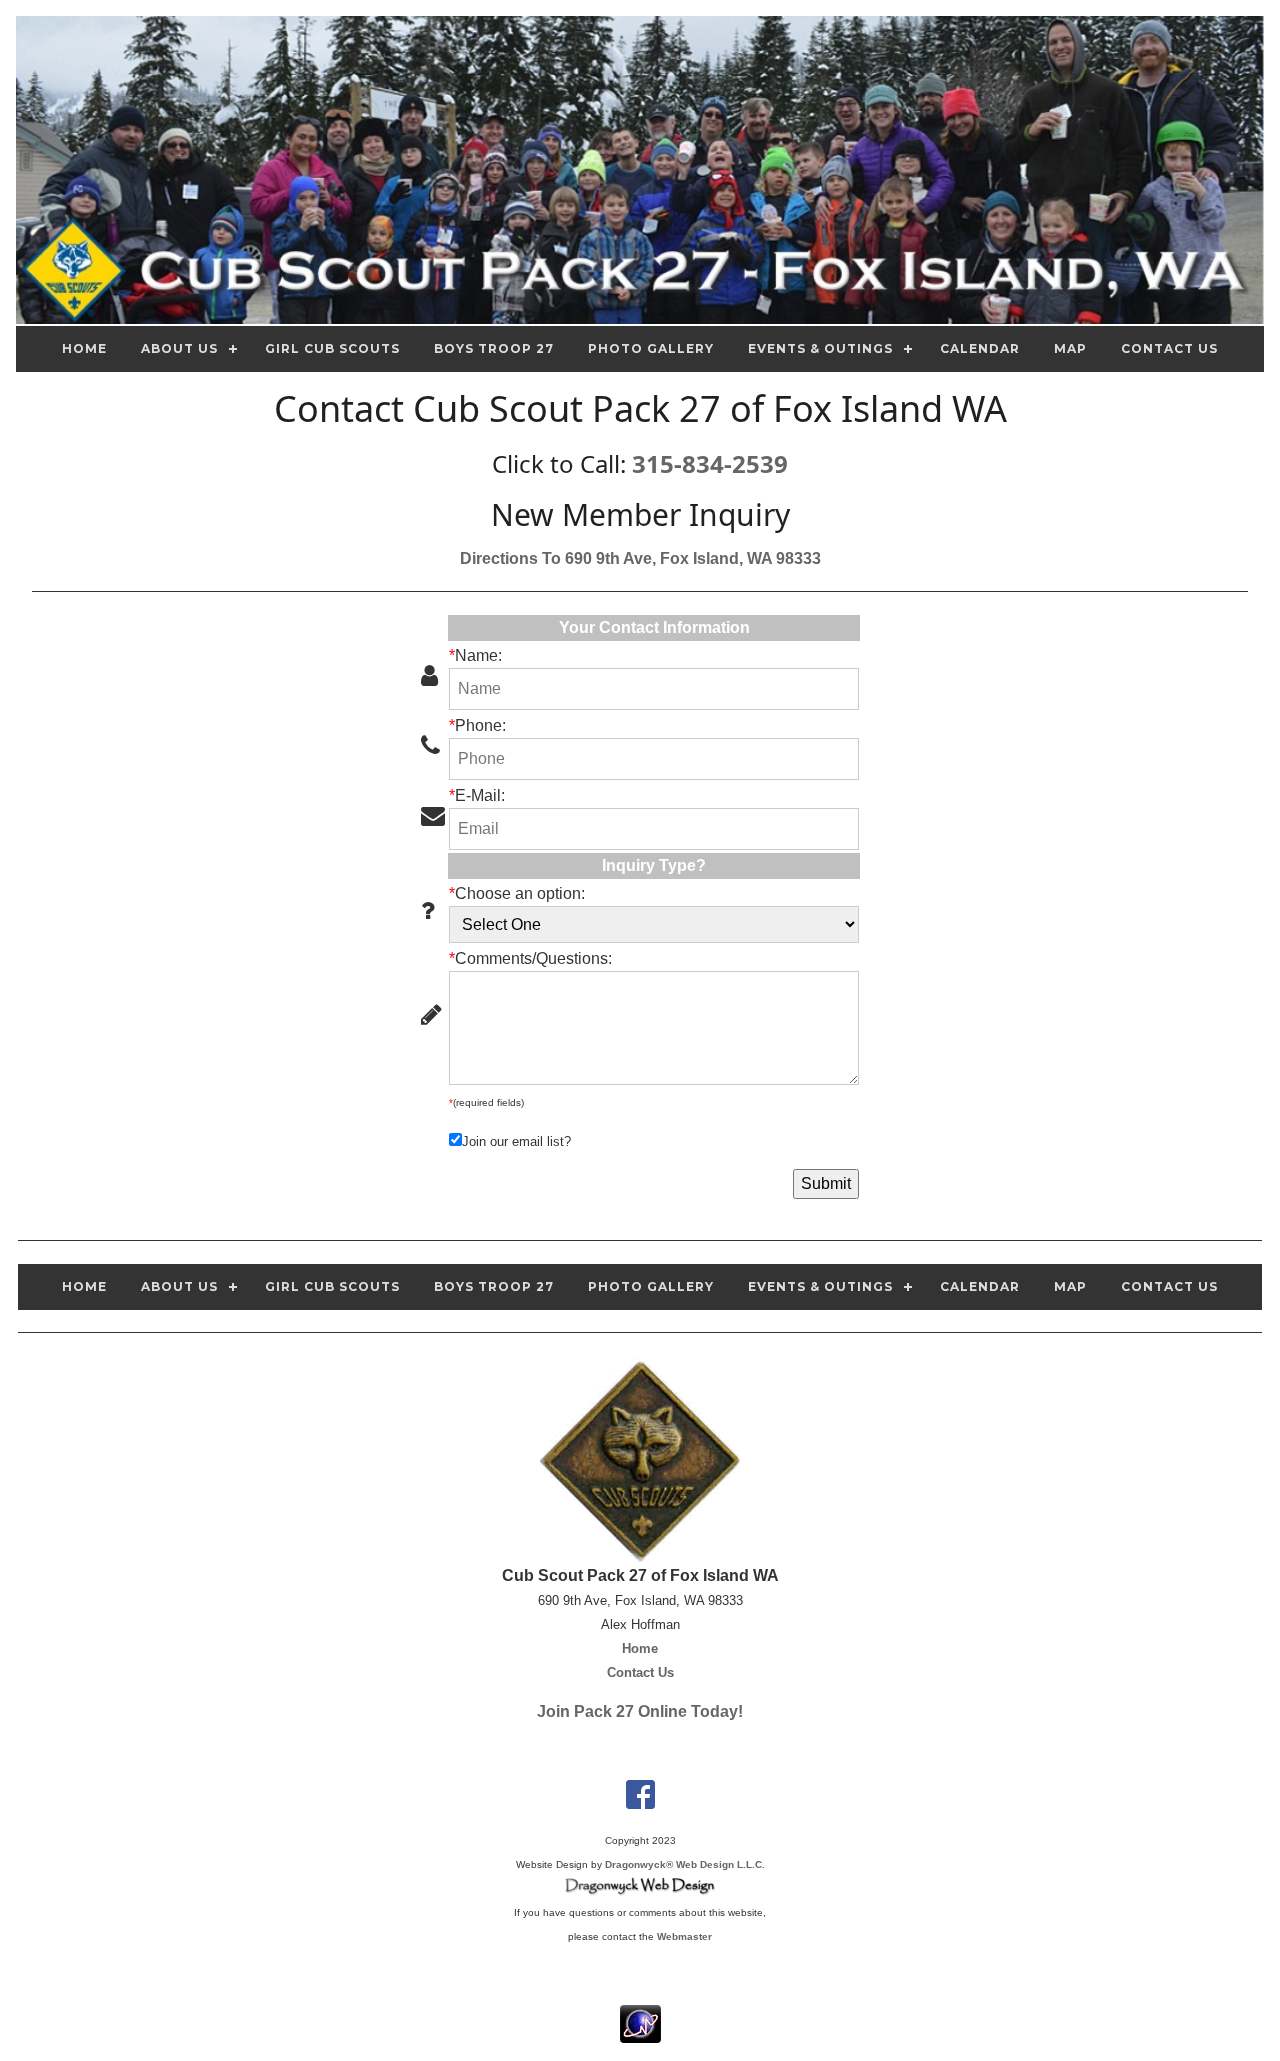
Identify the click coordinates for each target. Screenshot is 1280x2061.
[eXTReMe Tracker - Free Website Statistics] (640, 2032)
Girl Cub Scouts (332, 348)
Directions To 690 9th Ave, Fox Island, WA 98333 (640, 558)
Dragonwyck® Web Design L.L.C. (685, 1864)
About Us (179, 348)
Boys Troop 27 (494, 348)
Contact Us (1169, 348)
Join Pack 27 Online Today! (640, 1711)
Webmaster (684, 1936)
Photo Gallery (651, 348)
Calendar (980, 348)
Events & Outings (820, 348)
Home (84, 348)
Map (1070, 348)
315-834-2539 (710, 463)
